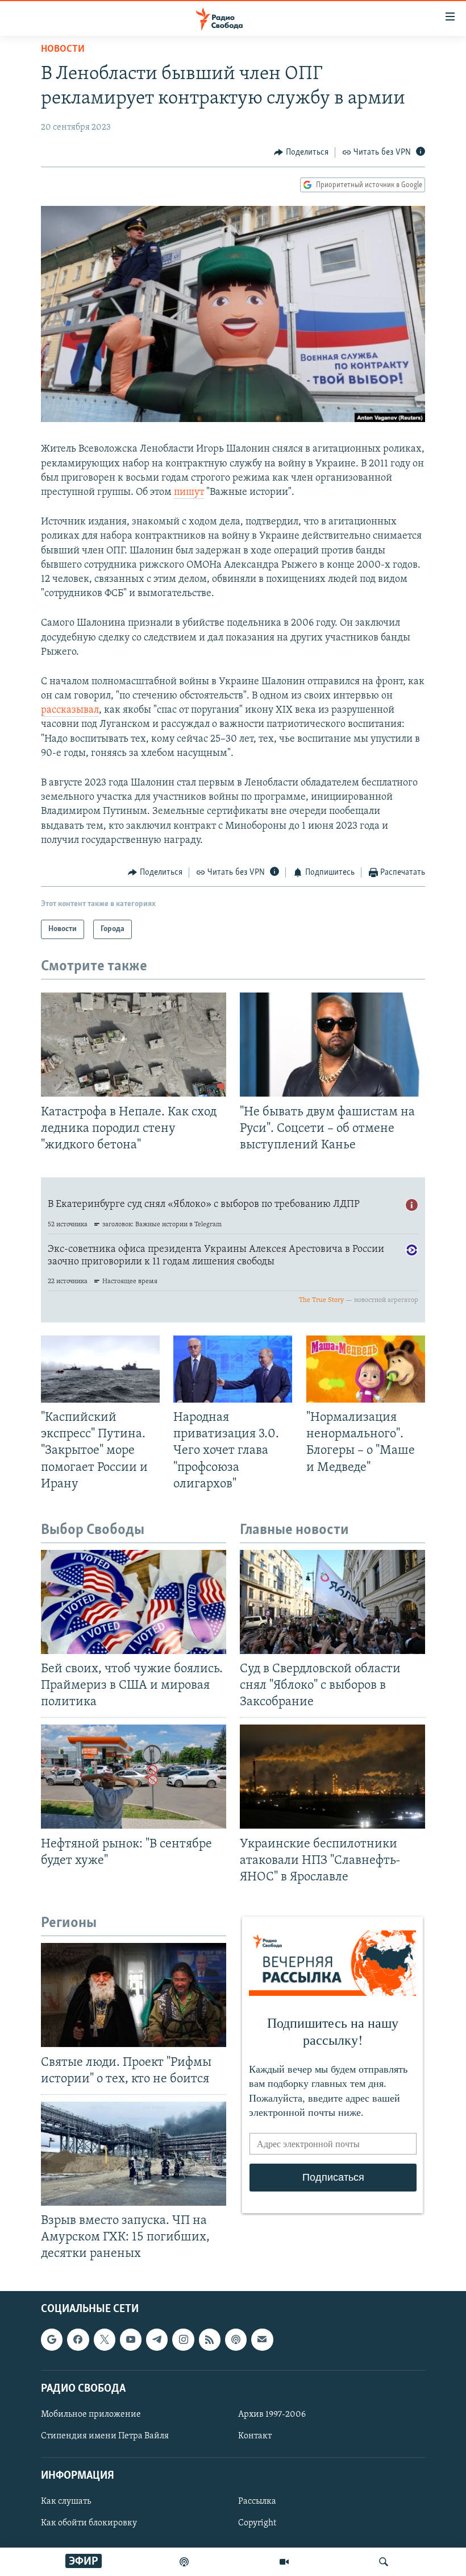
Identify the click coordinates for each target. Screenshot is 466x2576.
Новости (63, 49)
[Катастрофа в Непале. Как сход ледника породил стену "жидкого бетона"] (134, 1045)
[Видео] (284, 2562)
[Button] (301, 152)
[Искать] (384, 2562)
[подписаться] (262, 2339)
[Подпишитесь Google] (52, 2339)
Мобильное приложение (91, 2414)
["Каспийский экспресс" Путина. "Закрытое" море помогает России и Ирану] (100, 1369)
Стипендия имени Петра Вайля (105, 2436)
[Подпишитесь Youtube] (131, 2339)
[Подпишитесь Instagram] (183, 2339)
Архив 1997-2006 (272, 2414)
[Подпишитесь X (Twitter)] (105, 2339)
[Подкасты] (236, 2339)
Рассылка (257, 2501)
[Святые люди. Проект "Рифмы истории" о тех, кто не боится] (134, 1995)
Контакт (255, 2436)
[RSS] (210, 2339)
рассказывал (70, 710)
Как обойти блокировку (89, 2523)
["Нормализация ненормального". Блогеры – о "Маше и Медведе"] (366, 1369)
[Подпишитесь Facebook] (78, 2339)
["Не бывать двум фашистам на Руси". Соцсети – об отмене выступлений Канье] (332, 1045)
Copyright (257, 2523)
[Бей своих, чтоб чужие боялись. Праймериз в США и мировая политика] (134, 1602)
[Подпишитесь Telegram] (157, 2339)
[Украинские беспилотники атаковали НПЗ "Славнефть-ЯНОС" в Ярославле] (332, 1777)
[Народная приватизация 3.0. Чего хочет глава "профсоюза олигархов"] (233, 1369)
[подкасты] (184, 2562)
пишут (189, 493)
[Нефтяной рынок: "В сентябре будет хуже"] (134, 1777)
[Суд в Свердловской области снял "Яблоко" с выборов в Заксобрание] (332, 1602)
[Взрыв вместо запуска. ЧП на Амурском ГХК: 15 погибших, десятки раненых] (134, 2154)
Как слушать (66, 2501)
